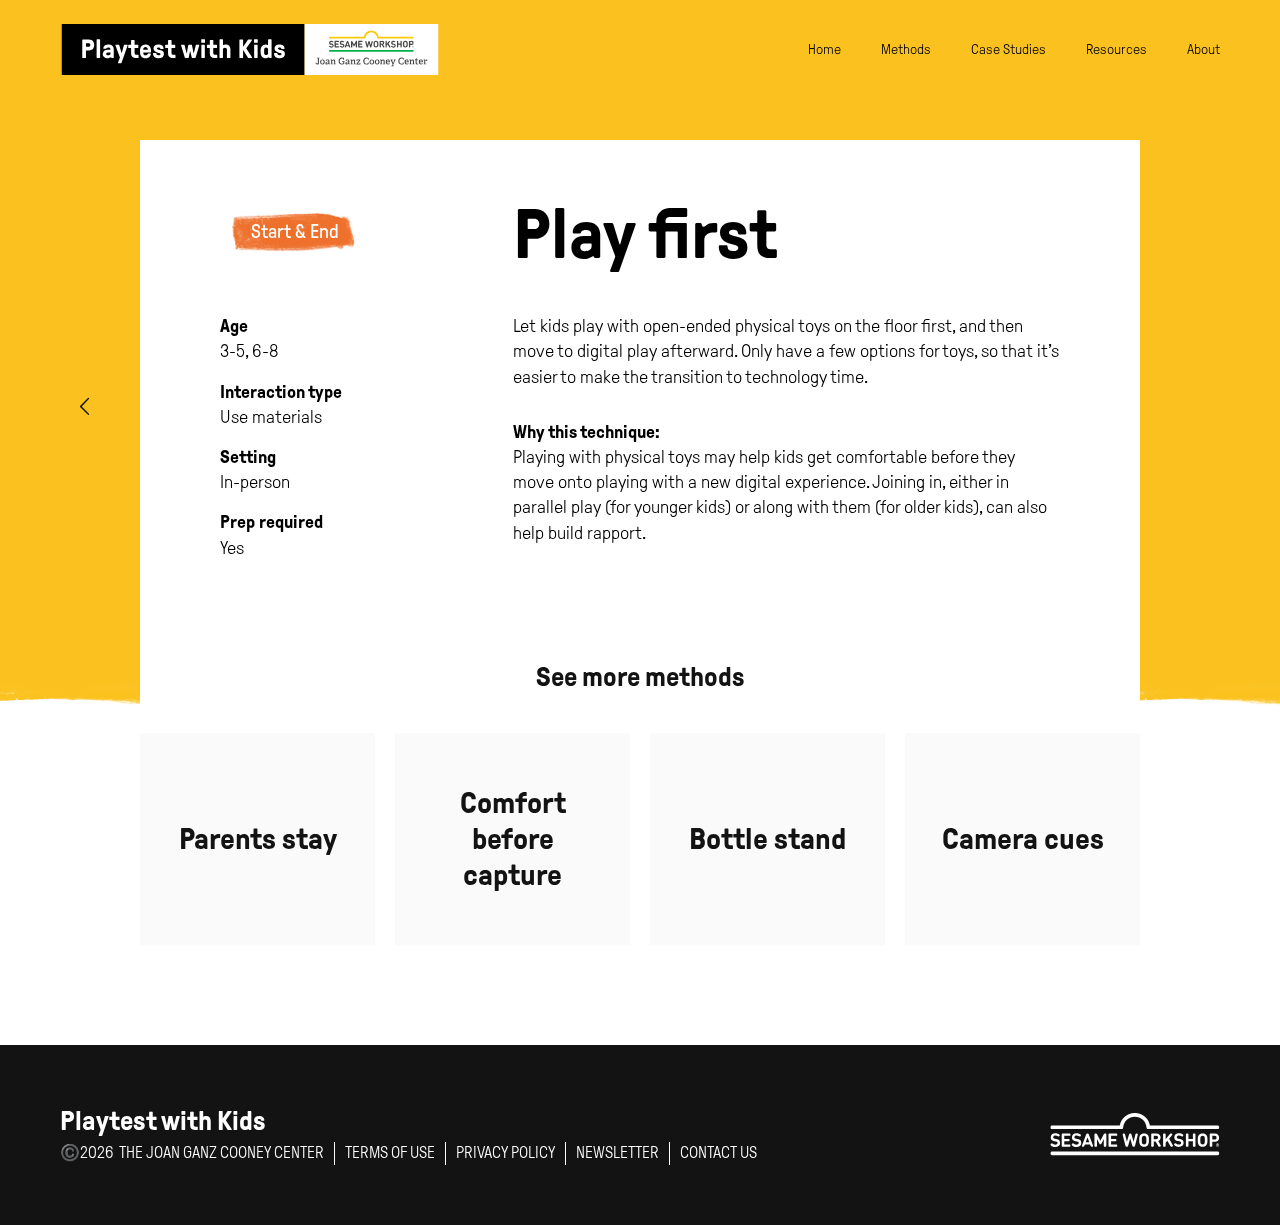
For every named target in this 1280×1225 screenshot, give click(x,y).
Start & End (295, 231)
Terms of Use (390, 1152)
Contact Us (718, 1152)
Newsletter (617, 1152)
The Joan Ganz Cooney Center (221, 1152)
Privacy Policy (505, 1152)
